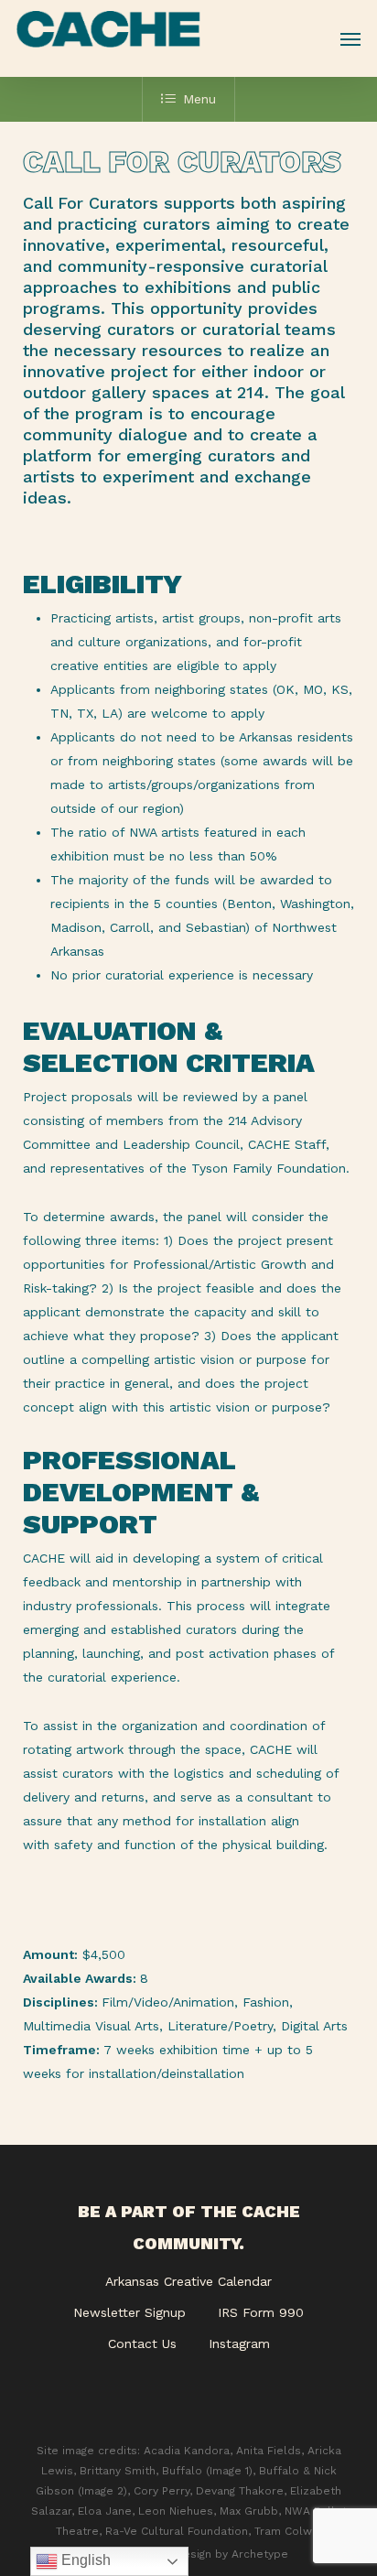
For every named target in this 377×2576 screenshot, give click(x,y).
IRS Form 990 (261, 2312)
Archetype (260, 2554)
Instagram (239, 2343)
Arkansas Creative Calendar (188, 2281)
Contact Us (142, 2343)
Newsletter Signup (129, 2312)
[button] (350, 38)
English (84, 2560)
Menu (199, 99)
